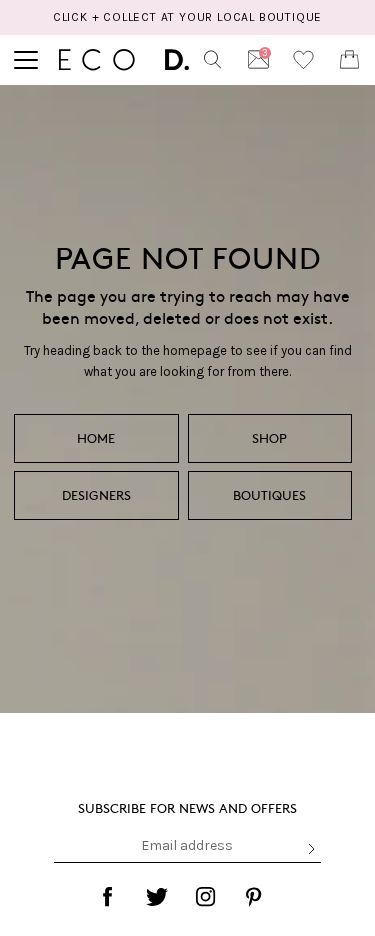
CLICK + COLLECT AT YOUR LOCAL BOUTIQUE (187, 17)
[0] (349, 59)
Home (96, 438)
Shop (269, 438)
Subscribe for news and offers (187, 808)
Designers (96, 495)
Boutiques (269, 495)
